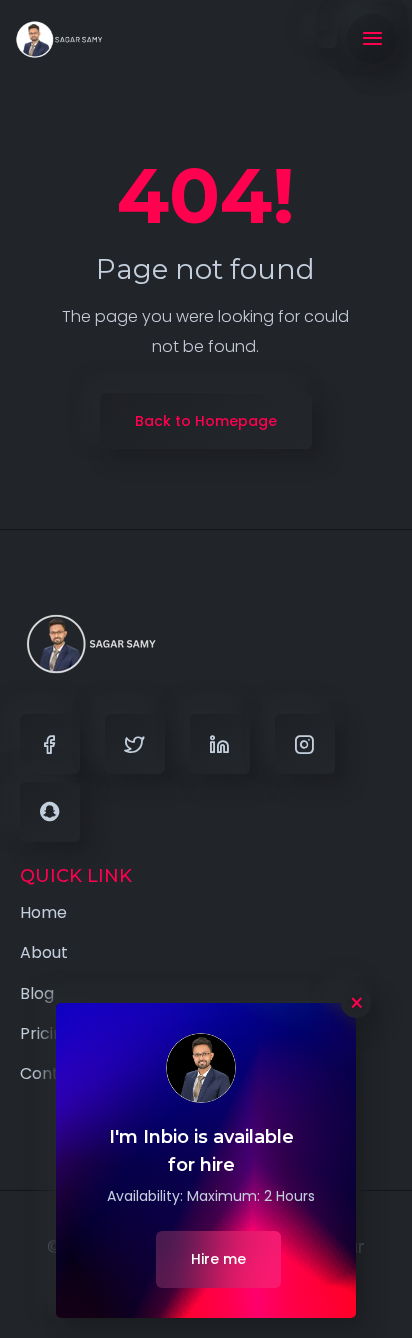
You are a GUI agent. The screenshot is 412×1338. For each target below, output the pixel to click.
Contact (53, 1073)
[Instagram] (305, 744)
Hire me (218, 1259)
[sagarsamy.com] (59, 39)
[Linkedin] (220, 744)
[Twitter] (135, 744)
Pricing (46, 1033)
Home (43, 912)
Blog (37, 993)
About (44, 952)
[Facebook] (50, 744)
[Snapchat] (50, 812)
